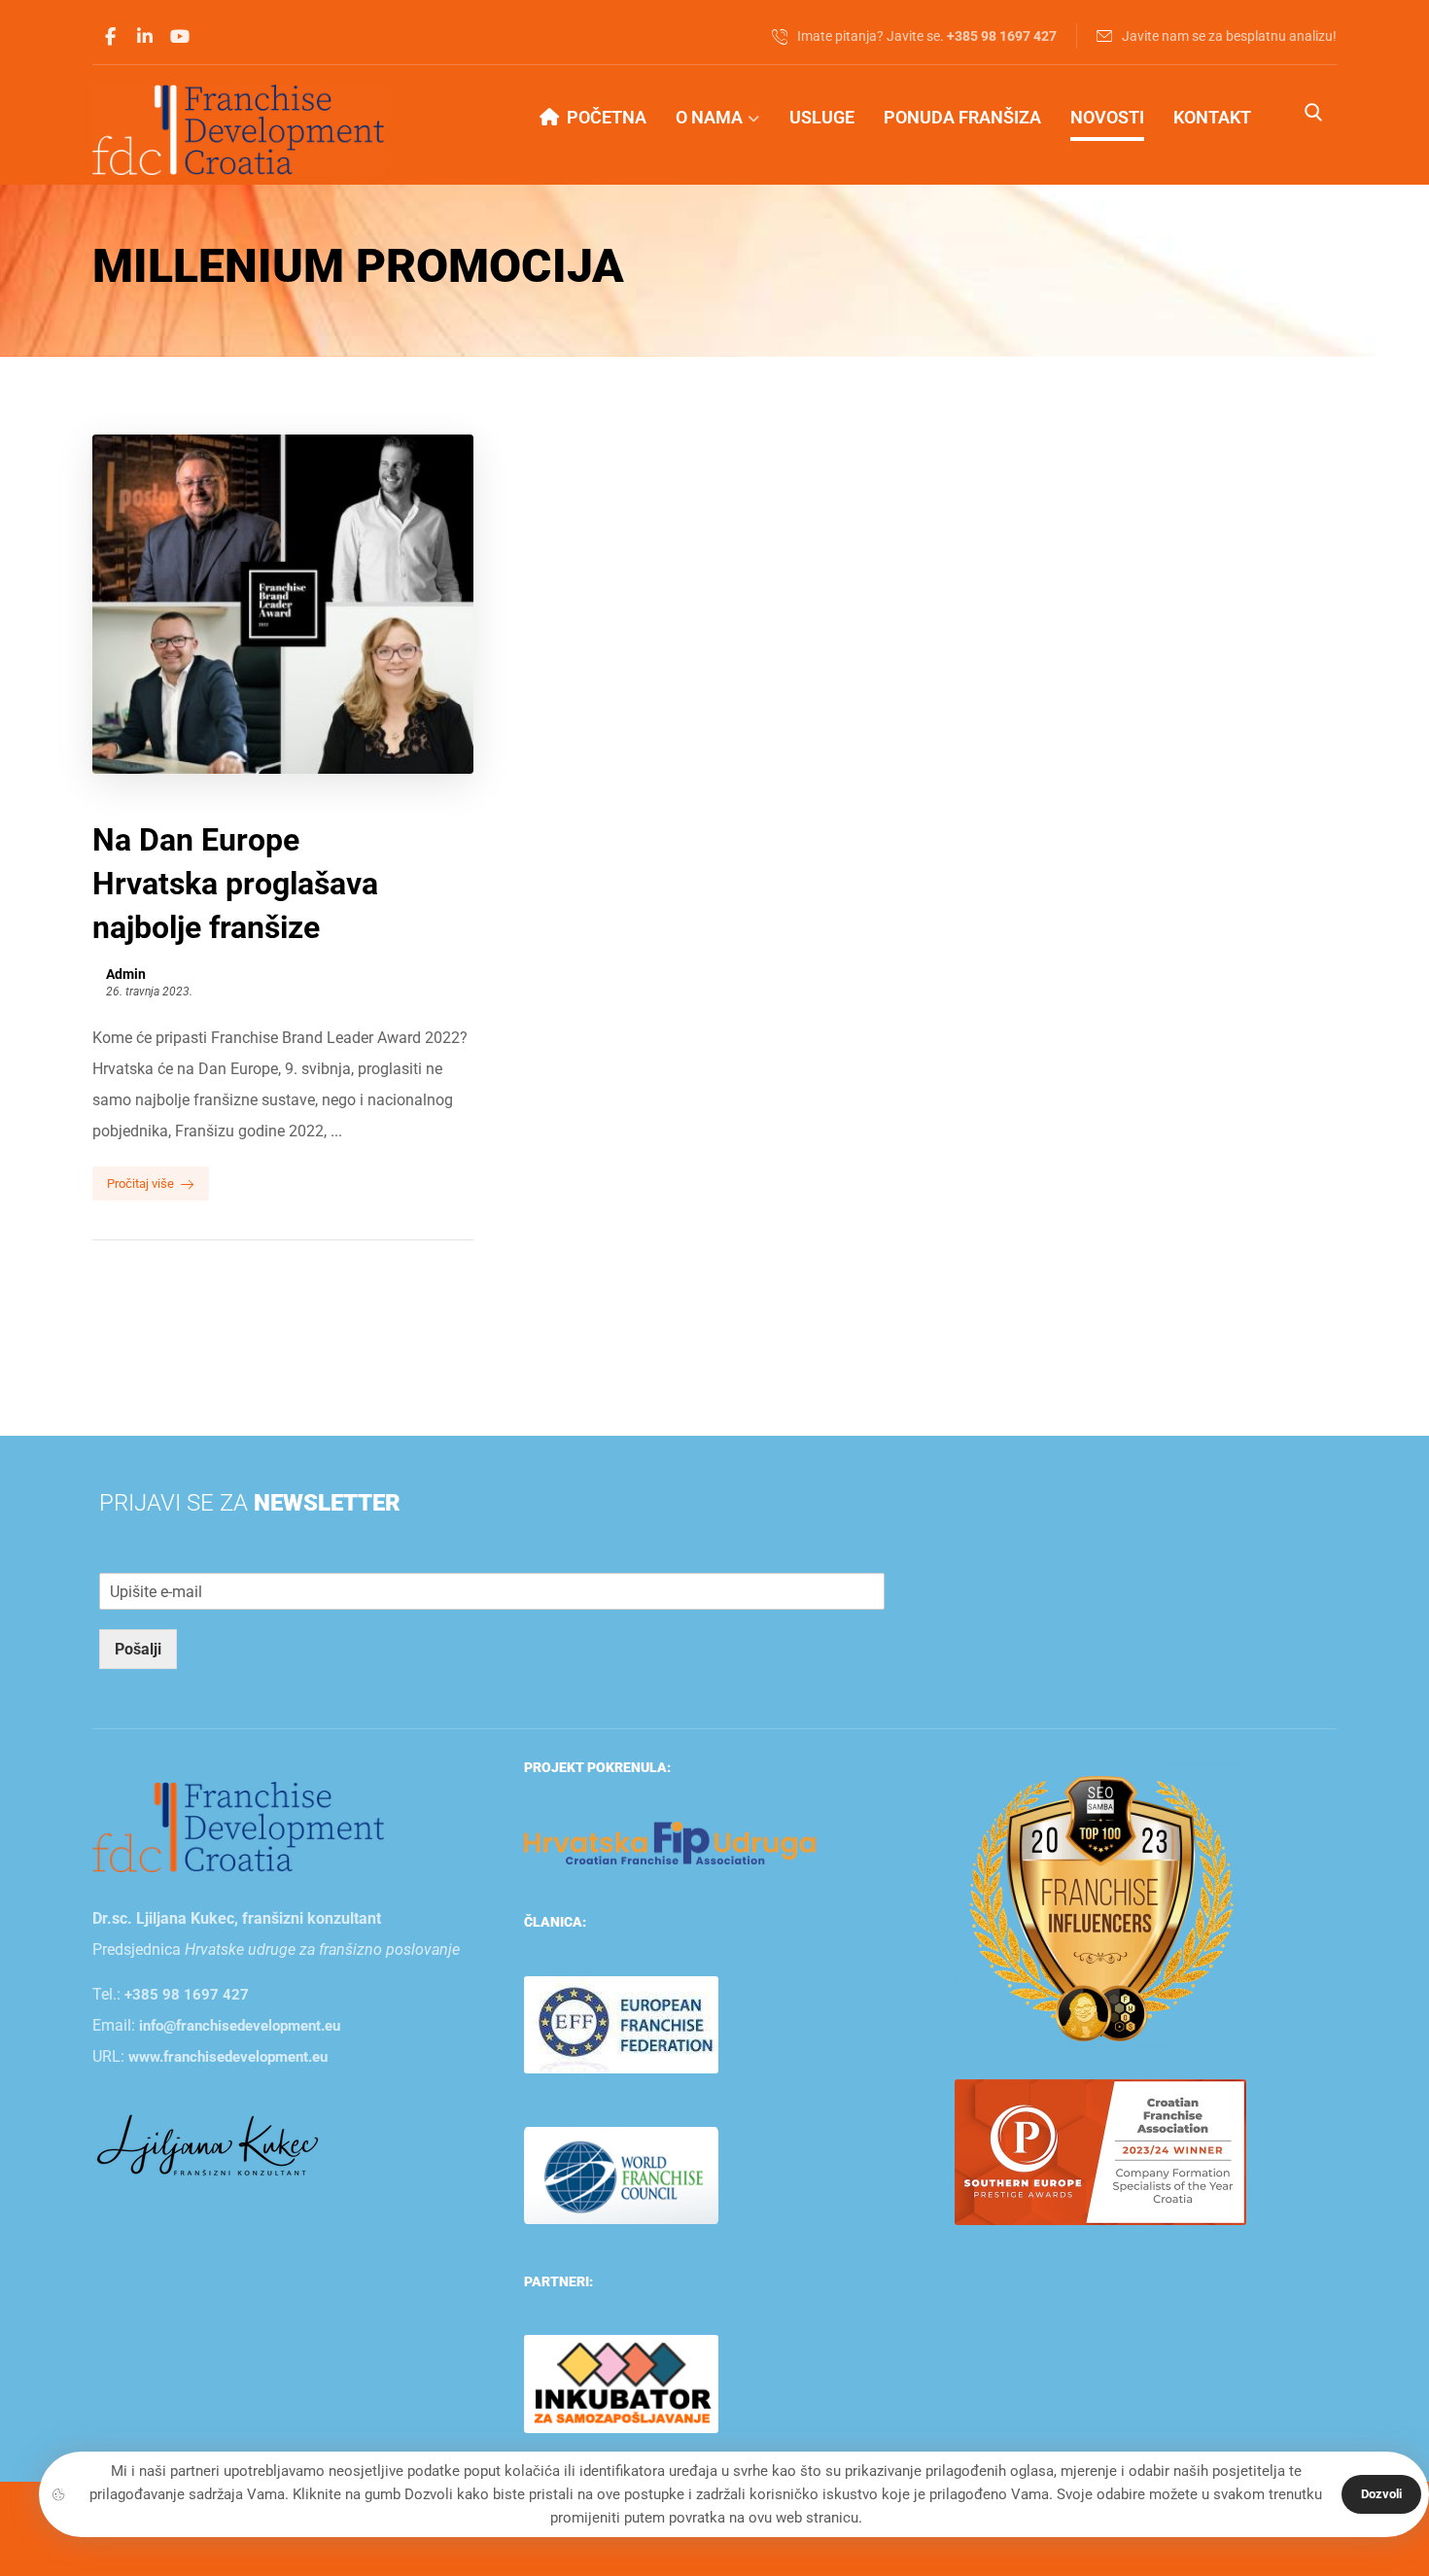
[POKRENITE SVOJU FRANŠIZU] (238, 130)
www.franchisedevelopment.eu (228, 2057)
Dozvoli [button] (1381, 2494)
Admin (126, 974)
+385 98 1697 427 (187, 1995)
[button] (110, 37)
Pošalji (138, 1649)
